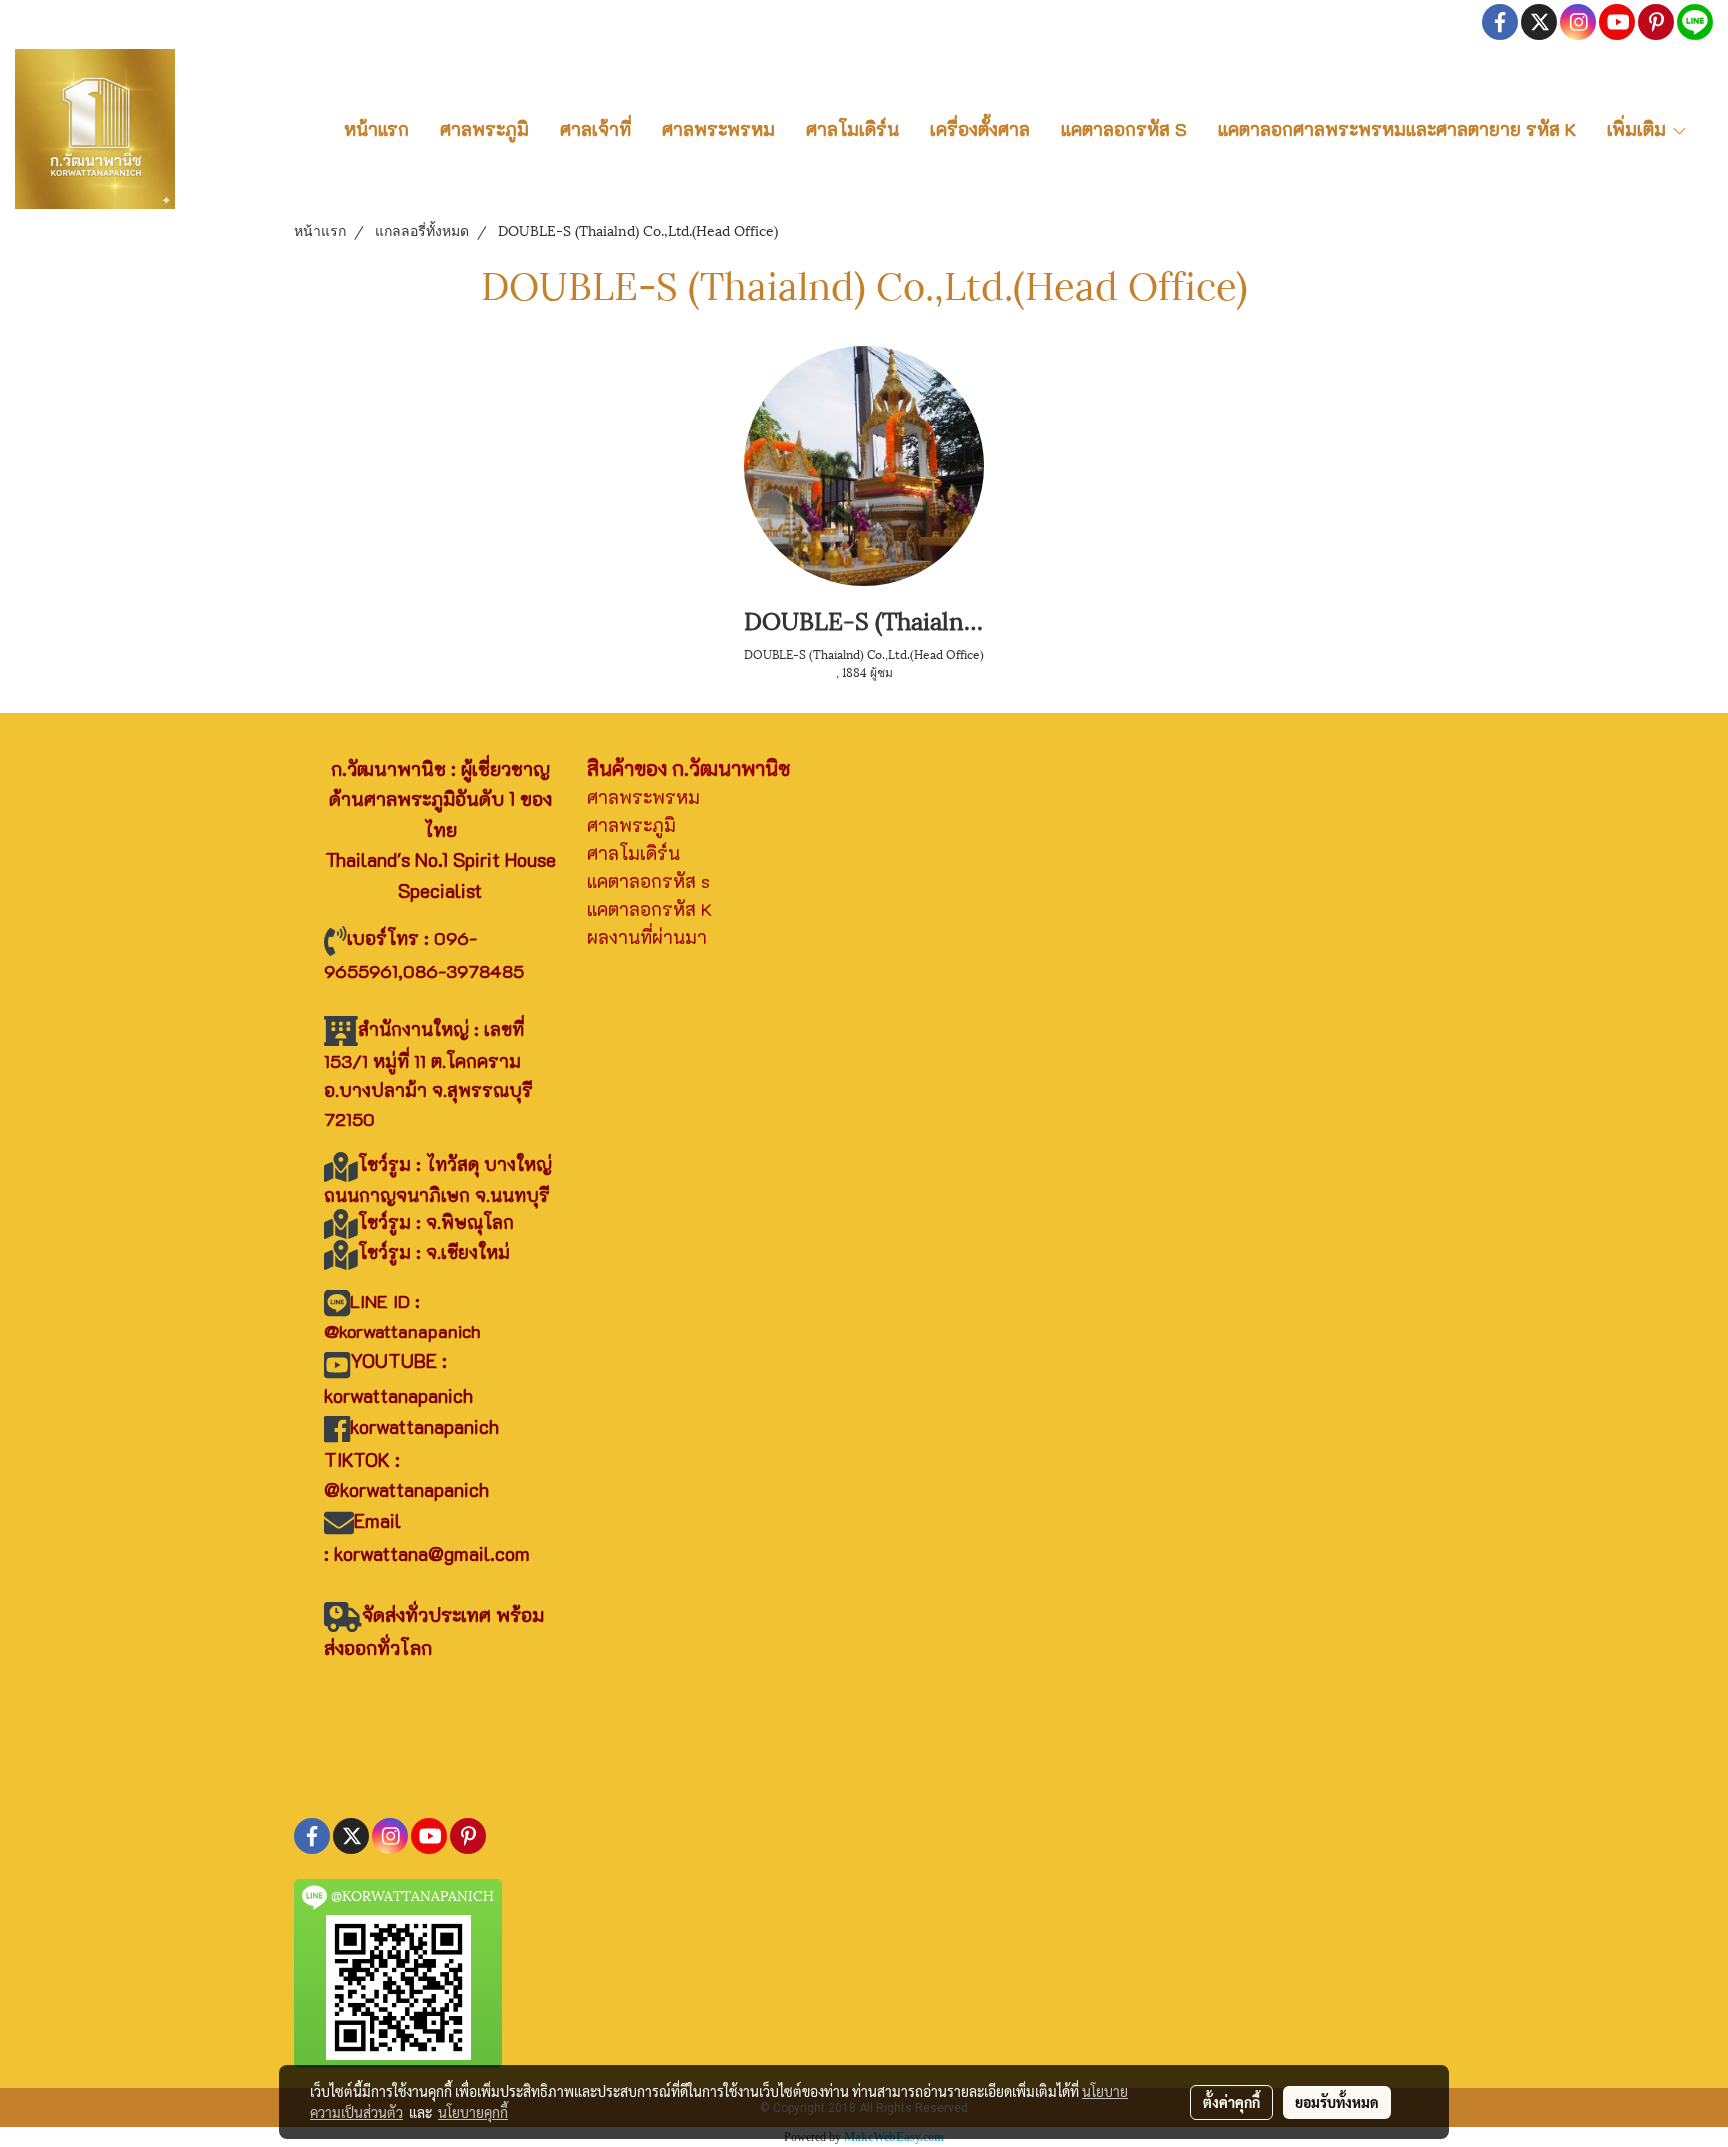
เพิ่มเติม (1639, 129)
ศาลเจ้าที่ (595, 129)
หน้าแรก (376, 129)
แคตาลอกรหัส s (648, 881)
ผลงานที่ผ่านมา (647, 937)
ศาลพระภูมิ (484, 129)
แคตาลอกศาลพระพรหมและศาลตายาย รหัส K (1397, 129)
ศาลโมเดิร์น (852, 129)
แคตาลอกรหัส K (649, 909)
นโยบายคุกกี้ (473, 2112)
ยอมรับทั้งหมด (1337, 2102)
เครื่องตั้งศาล (980, 129)
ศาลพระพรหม (718, 129)
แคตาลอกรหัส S (1124, 129)
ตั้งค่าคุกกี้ (1231, 2102)
